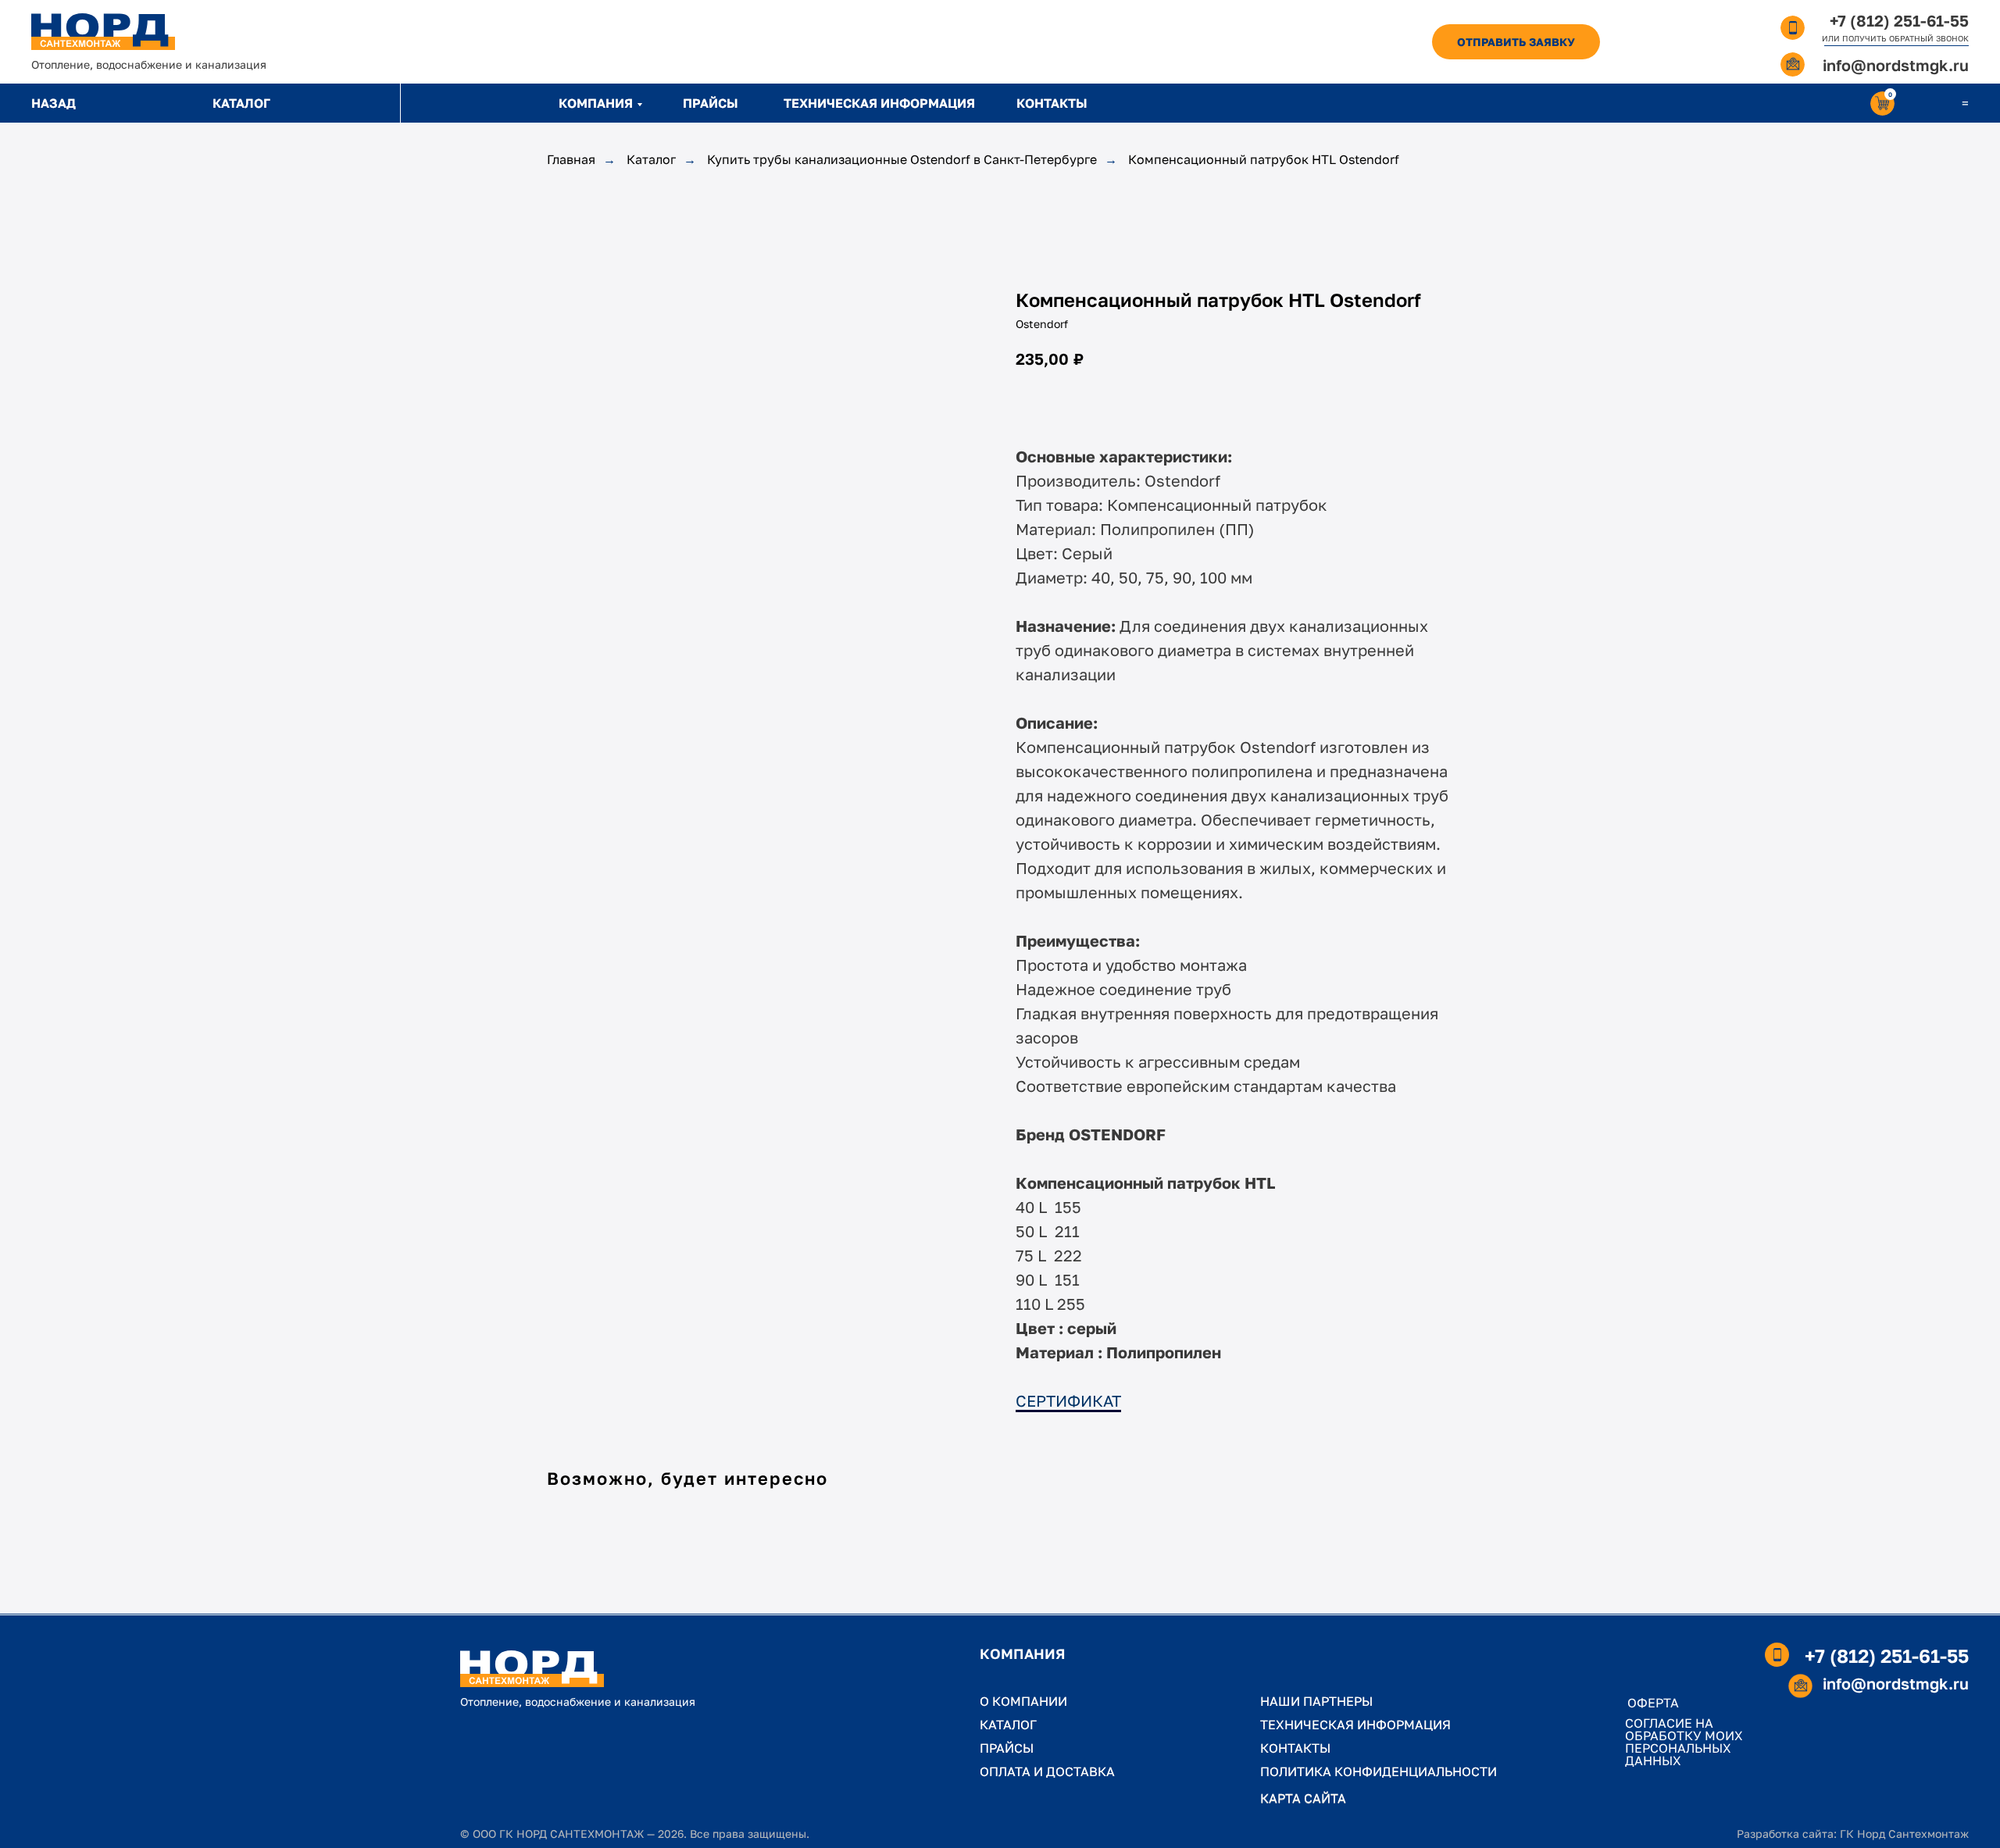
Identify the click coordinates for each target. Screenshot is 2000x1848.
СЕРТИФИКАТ (1068, 1400)
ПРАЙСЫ (711, 103)
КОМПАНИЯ (596, 103)
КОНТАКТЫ (1052, 103)
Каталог (651, 160)
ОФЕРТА (1653, 1703)
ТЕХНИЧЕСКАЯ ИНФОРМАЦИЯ (879, 103)
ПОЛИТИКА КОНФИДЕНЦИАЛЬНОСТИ (1379, 1771)
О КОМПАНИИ (1023, 1701)
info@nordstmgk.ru (1896, 65)
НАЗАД (54, 103)
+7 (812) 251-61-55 (1899, 20)
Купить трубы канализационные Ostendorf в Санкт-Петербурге (902, 160)
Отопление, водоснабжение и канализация (149, 64)
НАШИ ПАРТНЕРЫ (1316, 1701)
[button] (1516, 42)
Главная (571, 160)
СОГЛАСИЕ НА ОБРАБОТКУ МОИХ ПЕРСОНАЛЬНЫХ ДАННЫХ (1684, 1742)
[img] (103, 32)
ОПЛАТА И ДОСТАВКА (1047, 1771)
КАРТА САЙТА (1303, 1798)
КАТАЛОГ (241, 103)
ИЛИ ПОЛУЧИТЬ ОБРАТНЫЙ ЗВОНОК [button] (1895, 38)
